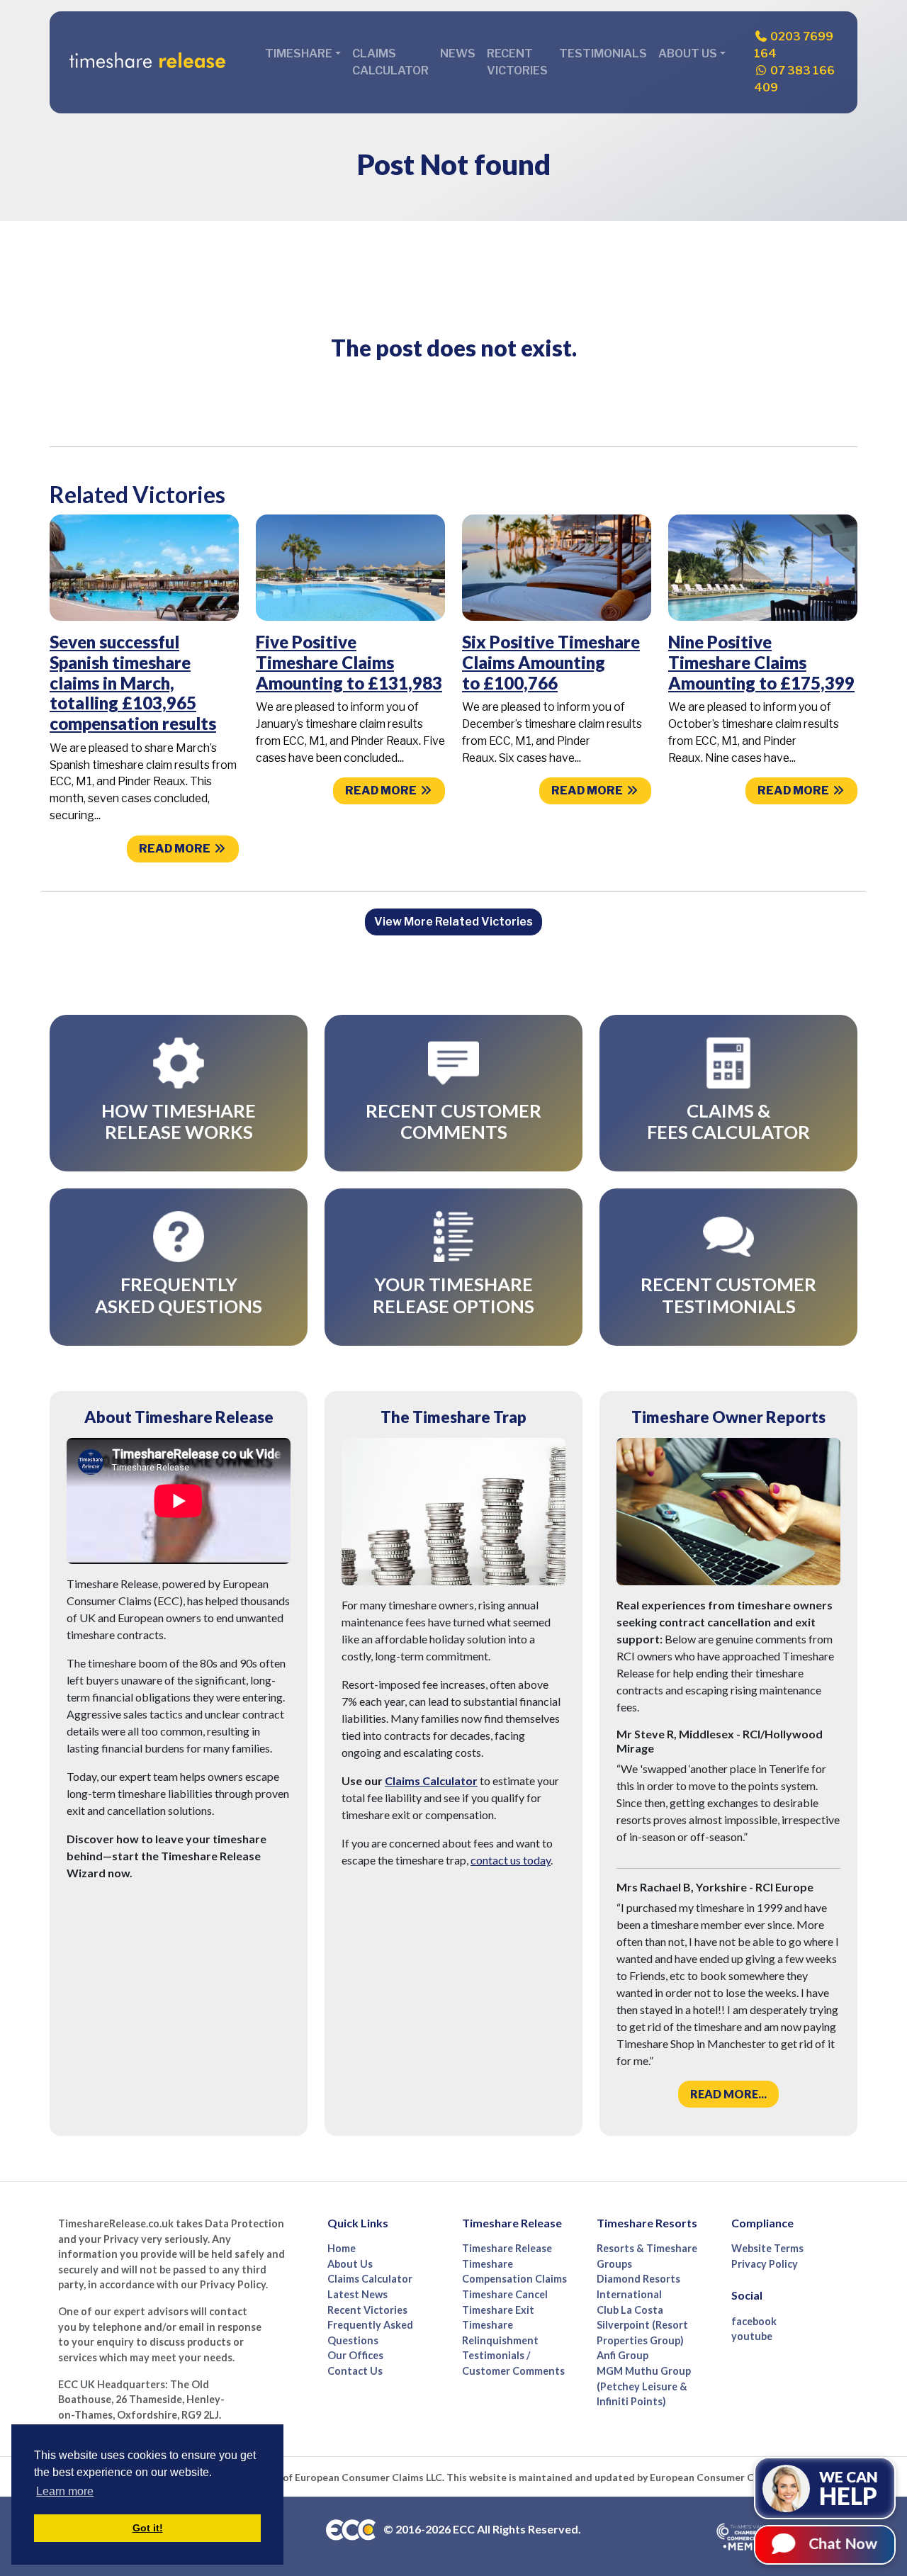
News (458, 54)
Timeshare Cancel (505, 2294)
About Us (350, 2264)
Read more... (728, 2094)
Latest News (357, 2294)
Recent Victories (517, 62)
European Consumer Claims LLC (368, 2477)
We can (849, 2489)
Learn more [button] (65, 2491)
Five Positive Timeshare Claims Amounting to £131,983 (349, 662)
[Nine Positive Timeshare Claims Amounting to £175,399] (763, 567)
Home (342, 2248)
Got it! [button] (148, 2528)
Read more (176, 849)
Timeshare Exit (498, 2310)
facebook (754, 2321)
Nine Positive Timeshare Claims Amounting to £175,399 (761, 662)
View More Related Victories (453, 922)
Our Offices (355, 2355)
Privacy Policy (765, 2264)
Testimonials (603, 54)
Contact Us (355, 2371)
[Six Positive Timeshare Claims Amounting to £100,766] (557, 567)
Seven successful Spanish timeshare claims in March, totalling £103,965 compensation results (133, 682)
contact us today (511, 1860)
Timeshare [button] (299, 54)
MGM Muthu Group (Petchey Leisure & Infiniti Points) (644, 2386)
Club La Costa (630, 2310)
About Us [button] (688, 54)
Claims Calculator (390, 62)
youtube (752, 2336)
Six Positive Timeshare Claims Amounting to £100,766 (551, 662)
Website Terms (767, 2248)
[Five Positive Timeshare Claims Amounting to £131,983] (350, 567)
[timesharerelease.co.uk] (147, 62)
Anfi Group (622, 2355)
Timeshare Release (507, 2248)
